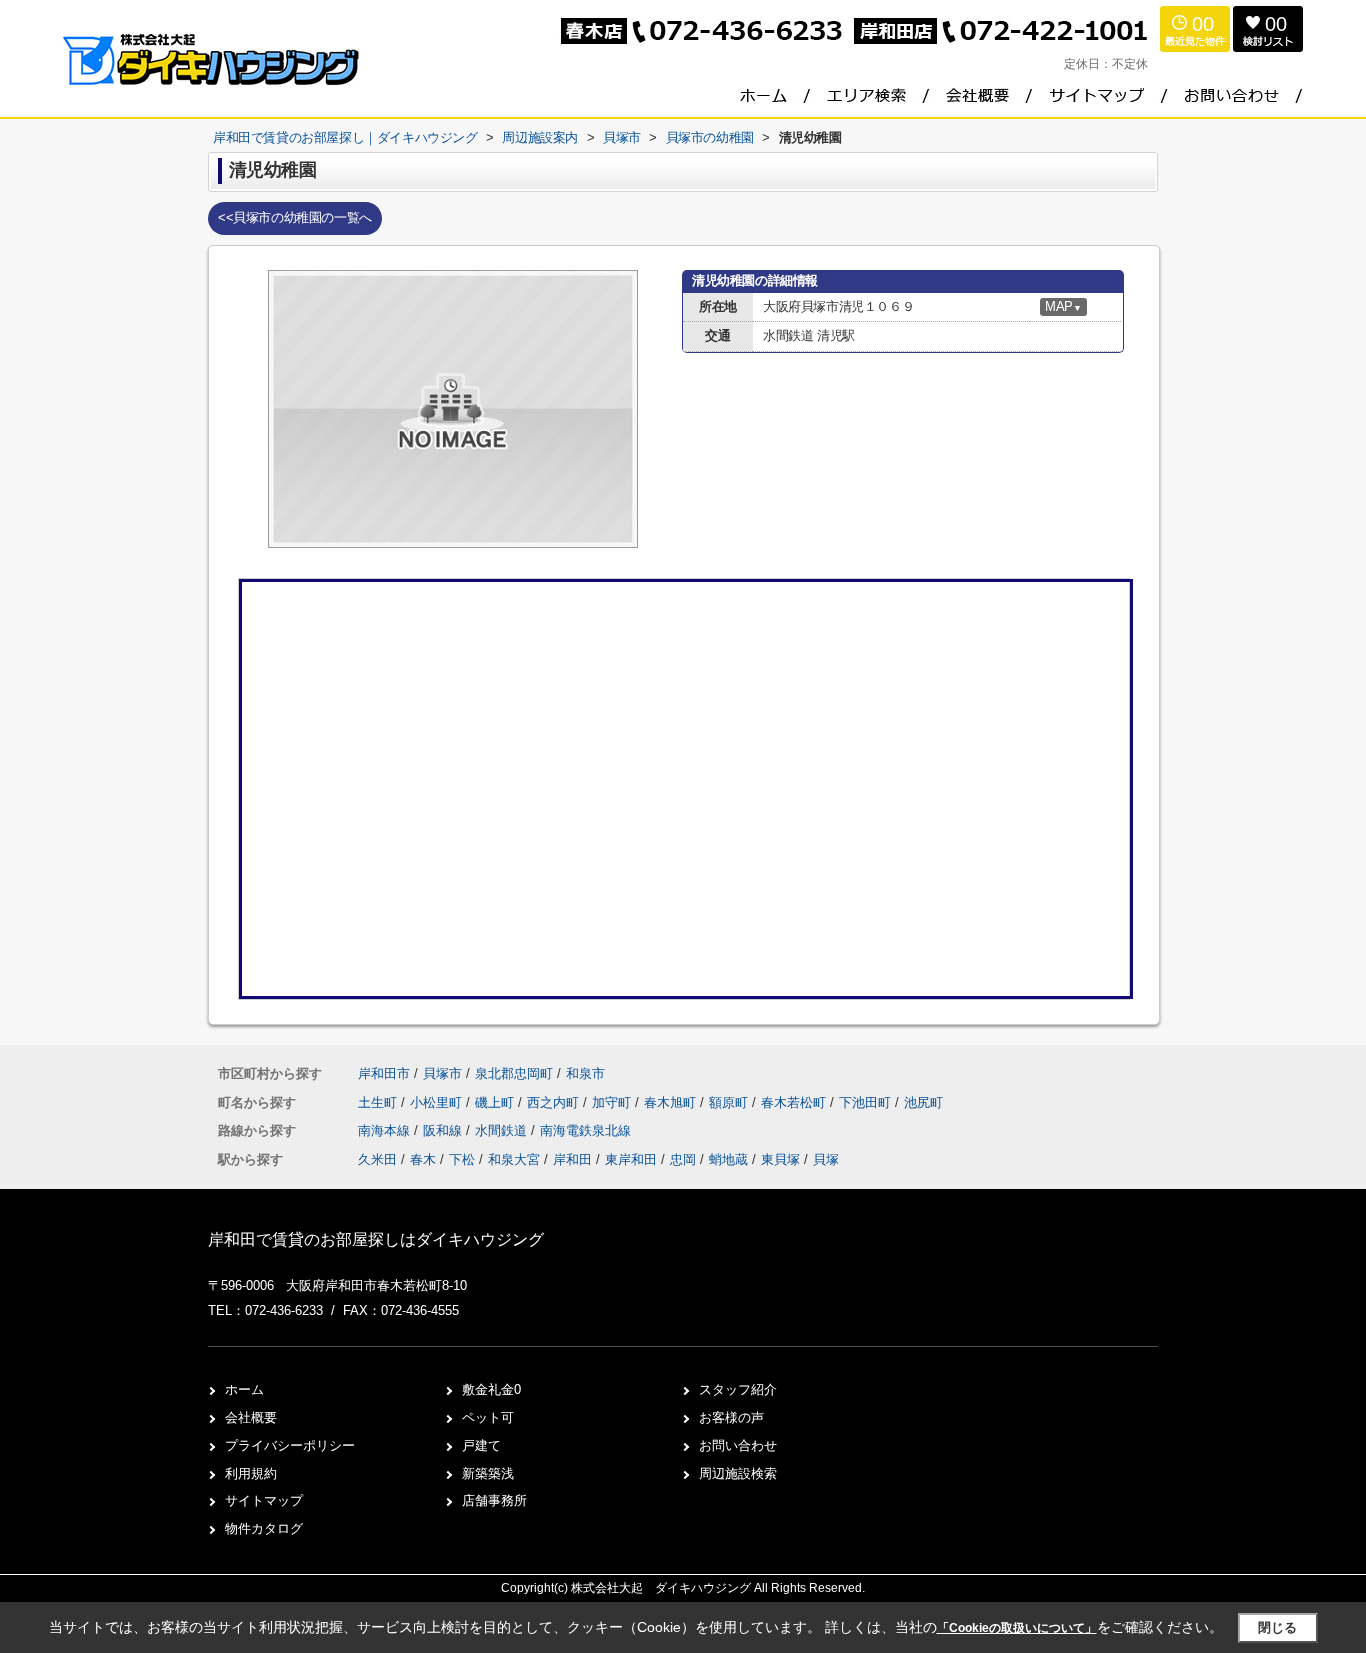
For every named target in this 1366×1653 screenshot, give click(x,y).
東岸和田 (631, 1159)
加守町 (613, 1102)
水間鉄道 (503, 1130)
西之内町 (555, 1102)
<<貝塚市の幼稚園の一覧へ (295, 217)
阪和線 (444, 1130)
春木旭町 (672, 1102)
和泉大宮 (514, 1159)
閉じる (1277, 1627)
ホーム (244, 1389)
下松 (462, 1159)
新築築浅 (488, 1473)
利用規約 (251, 1473)
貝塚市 (442, 1073)
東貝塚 (780, 1159)
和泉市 (585, 1073)
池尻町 (923, 1102)
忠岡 (683, 1159)
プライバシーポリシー (290, 1445)
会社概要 (251, 1417)
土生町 (379, 1102)
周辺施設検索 (738, 1473)
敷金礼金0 (491, 1389)
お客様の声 (731, 1417)
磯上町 (496, 1102)
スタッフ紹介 (738, 1389)
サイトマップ (264, 1500)
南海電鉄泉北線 (585, 1130)
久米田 (377, 1159)
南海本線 (386, 1130)
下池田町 (867, 1102)
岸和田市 (384, 1073)
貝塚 (826, 1159)
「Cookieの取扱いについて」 (1017, 1628)
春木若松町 (795, 1102)
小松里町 (438, 1102)
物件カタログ (264, 1528)
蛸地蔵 (728, 1159)
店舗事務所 (494, 1500)
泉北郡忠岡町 (514, 1073)
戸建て (481, 1445)
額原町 (730, 1102)
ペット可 (488, 1417)
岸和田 (572, 1159)
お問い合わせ (738, 1445)
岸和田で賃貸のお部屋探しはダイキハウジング (376, 1239)
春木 (423, 1159)
